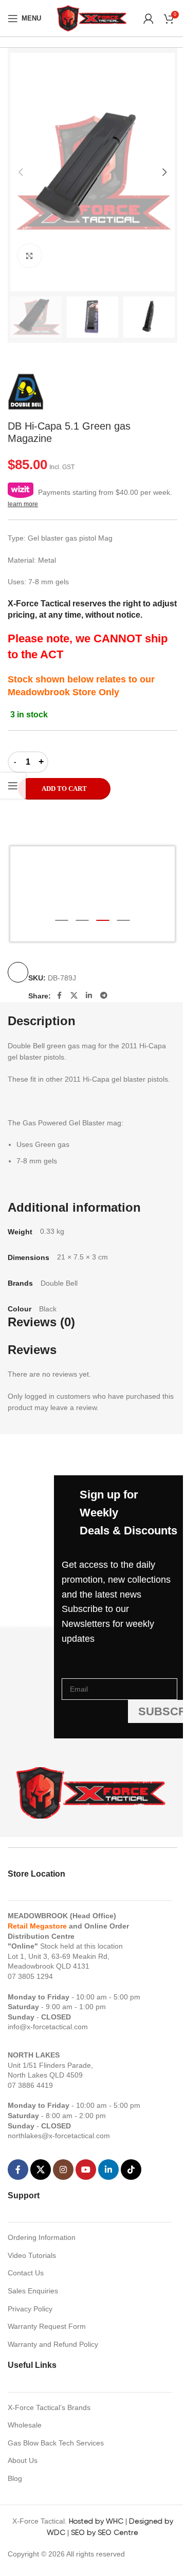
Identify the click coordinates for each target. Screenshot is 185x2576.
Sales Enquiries (33, 2291)
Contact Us (26, 2273)
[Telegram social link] (104, 995)
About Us (23, 2460)
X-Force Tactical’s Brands (49, 2407)
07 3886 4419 (30, 2085)
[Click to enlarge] (30, 256)
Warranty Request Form (47, 2326)
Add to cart (64, 789)
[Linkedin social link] (89, 995)
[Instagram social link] (63, 2170)
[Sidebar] (13, 786)
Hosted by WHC (96, 2521)
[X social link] (74, 995)
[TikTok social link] (131, 2170)
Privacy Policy (30, 2309)
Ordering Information (42, 2237)
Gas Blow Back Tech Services (56, 2443)
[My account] (149, 18)
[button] (21, 172)
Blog (15, 2478)
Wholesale (25, 2425)
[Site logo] (92, 17)
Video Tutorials (32, 2255)
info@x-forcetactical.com (48, 2027)
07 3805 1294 (30, 1976)
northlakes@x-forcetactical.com (59, 2136)
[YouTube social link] (86, 2170)
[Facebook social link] (59, 995)
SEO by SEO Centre (105, 2532)
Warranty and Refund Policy (53, 2344)
